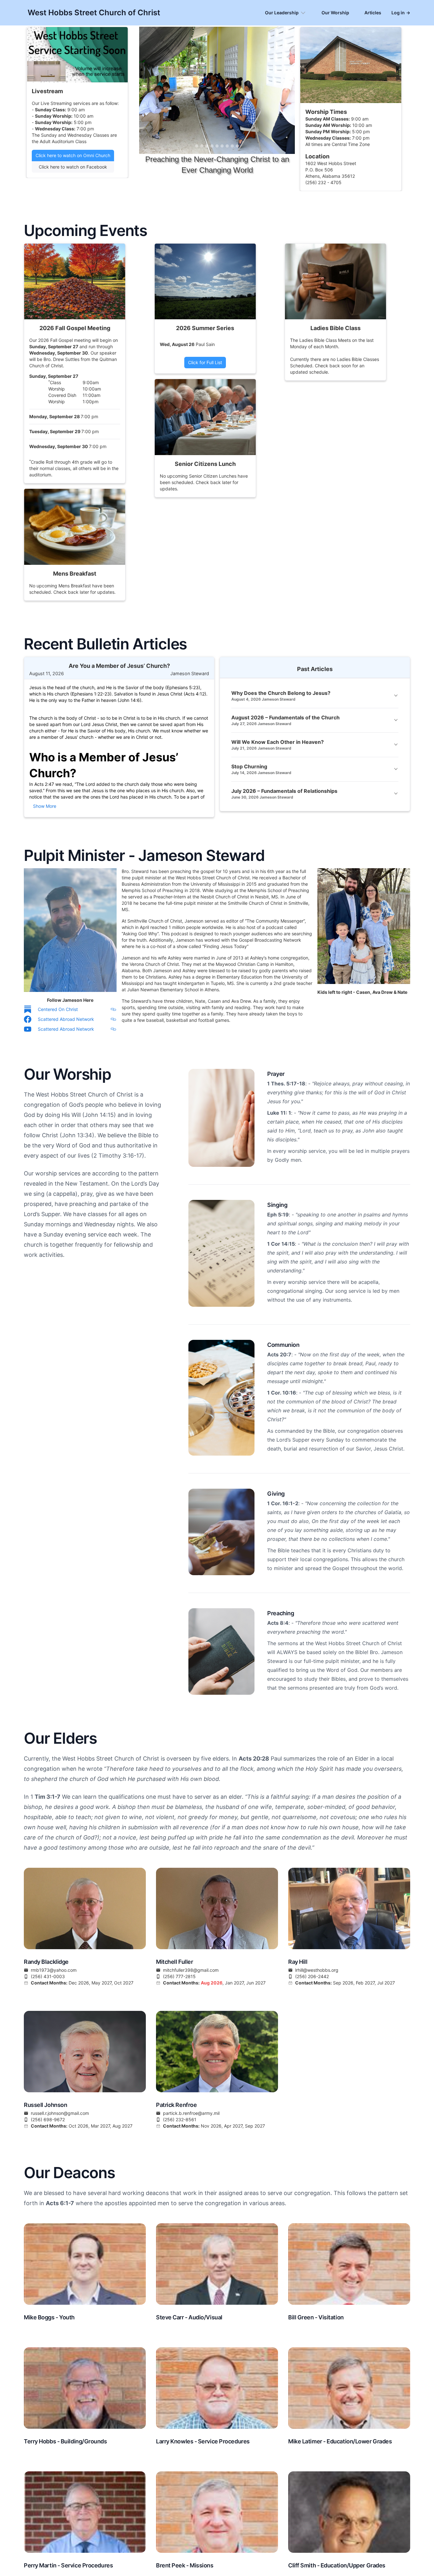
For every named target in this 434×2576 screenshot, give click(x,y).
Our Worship (335, 13)
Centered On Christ (58, 1009)
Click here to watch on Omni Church (73, 155)
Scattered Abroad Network (66, 1019)
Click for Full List (205, 362)
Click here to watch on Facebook (73, 167)
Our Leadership (282, 13)
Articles (373, 13)
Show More (45, 806)
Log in (401, 13)
